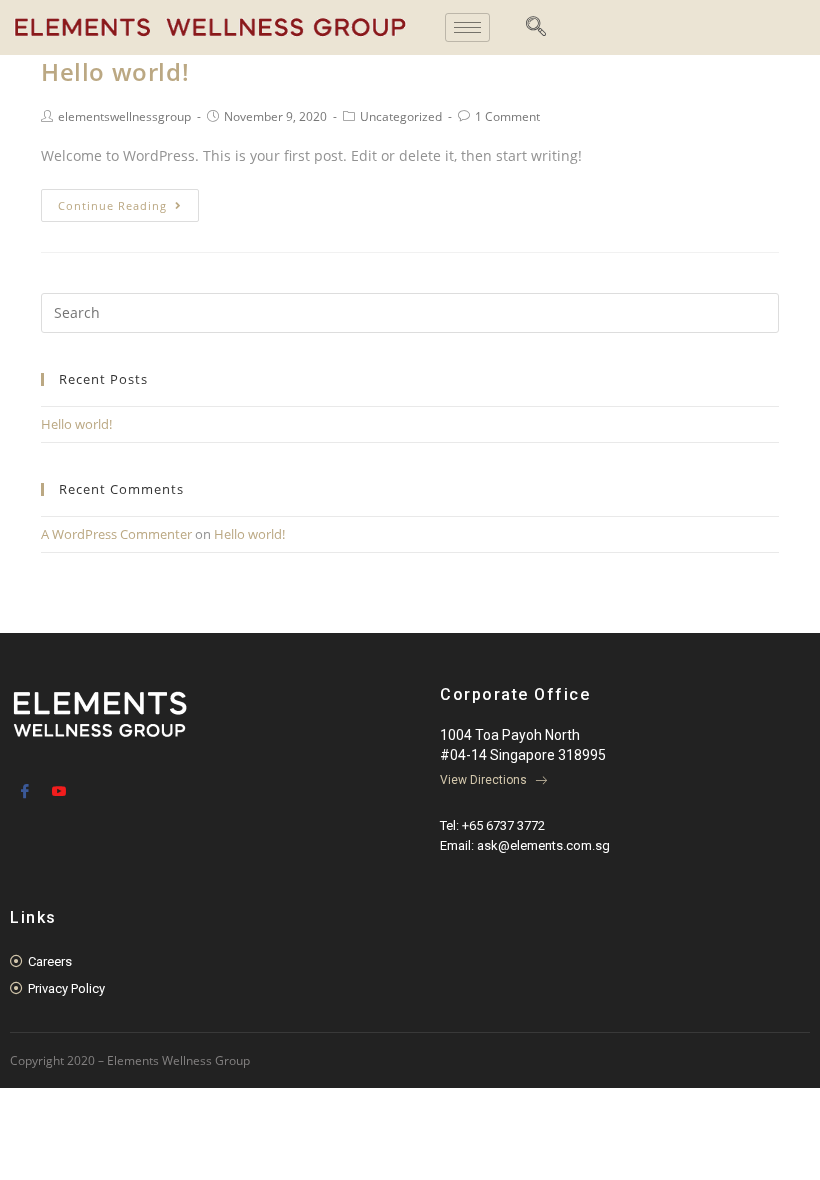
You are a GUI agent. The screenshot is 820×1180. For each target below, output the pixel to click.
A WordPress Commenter (116, 534)
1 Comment (507, 116)
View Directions (485, 780)
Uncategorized (401, 116)
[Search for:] (410, 311)
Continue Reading (112, 205)
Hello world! (115, 71)
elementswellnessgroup (124, 116)
